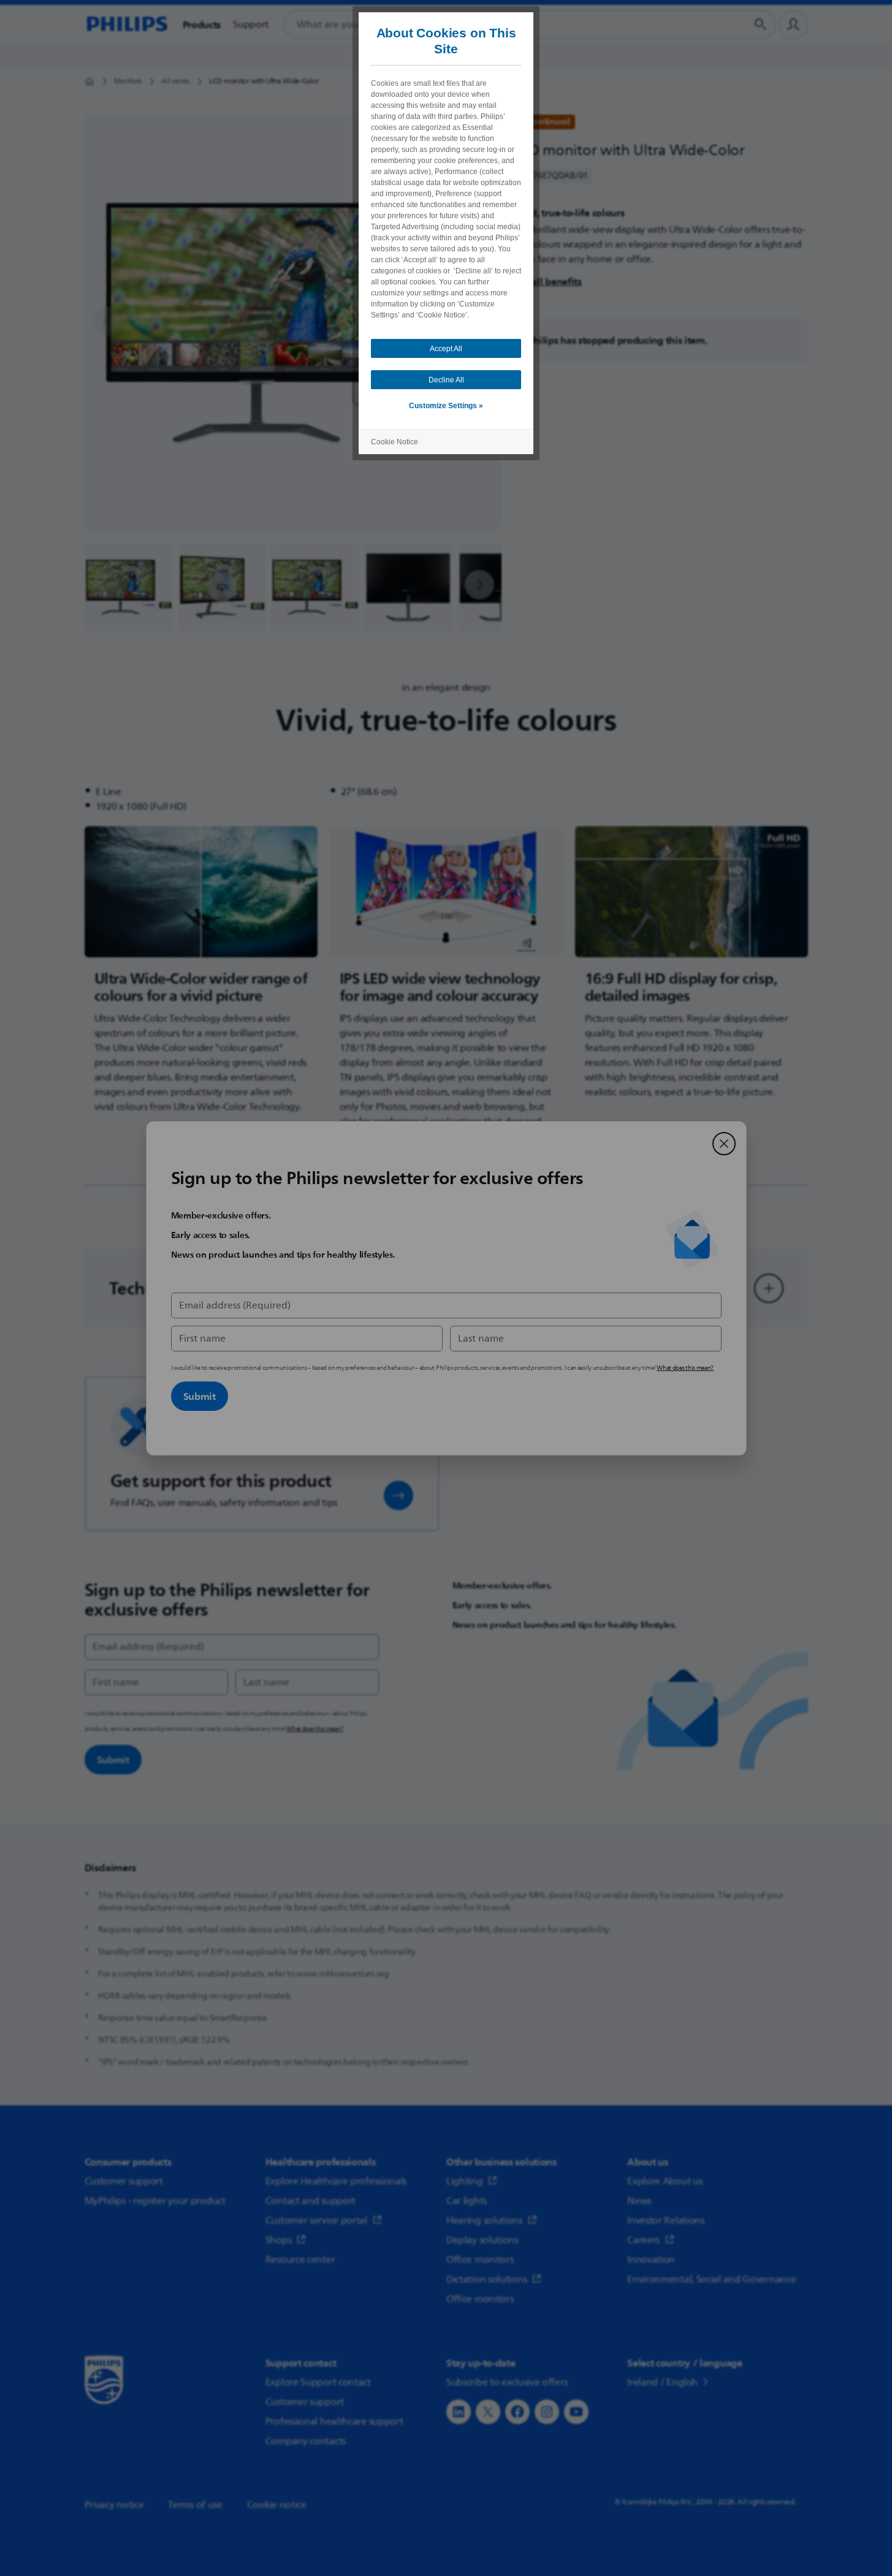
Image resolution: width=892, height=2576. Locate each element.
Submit (200, 1396)
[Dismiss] (724, 1144)
